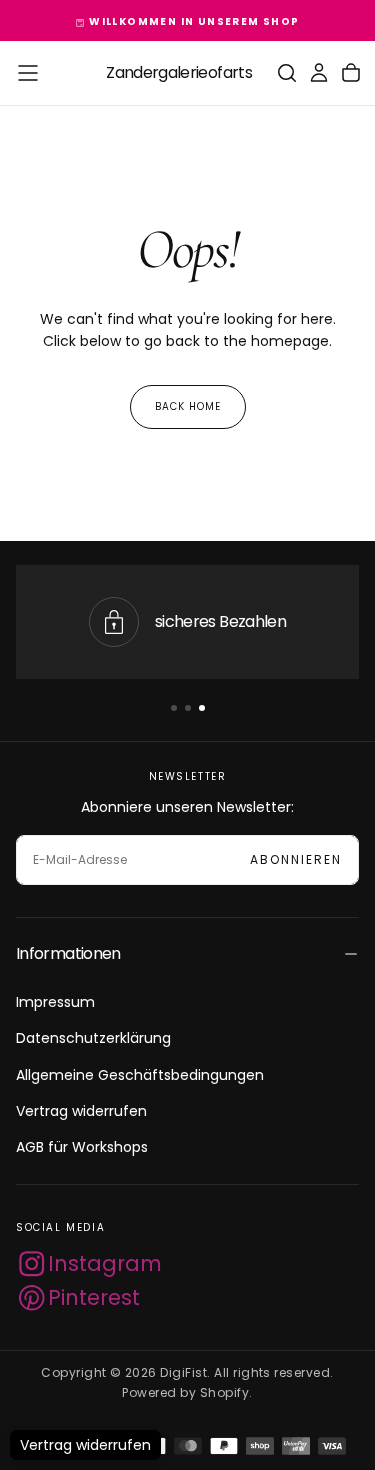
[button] (28, 73)
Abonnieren (296, 859)
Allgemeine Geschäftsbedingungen (140, 1075)
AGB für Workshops (82, 1147)
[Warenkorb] (351, 73)
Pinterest (94, 1297)
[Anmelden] (319, 73)
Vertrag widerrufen (81, 1111)
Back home (188, 406)
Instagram (105, 1263)
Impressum (55, 1002)
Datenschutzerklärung (93, 1038)
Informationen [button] (68, 953)
